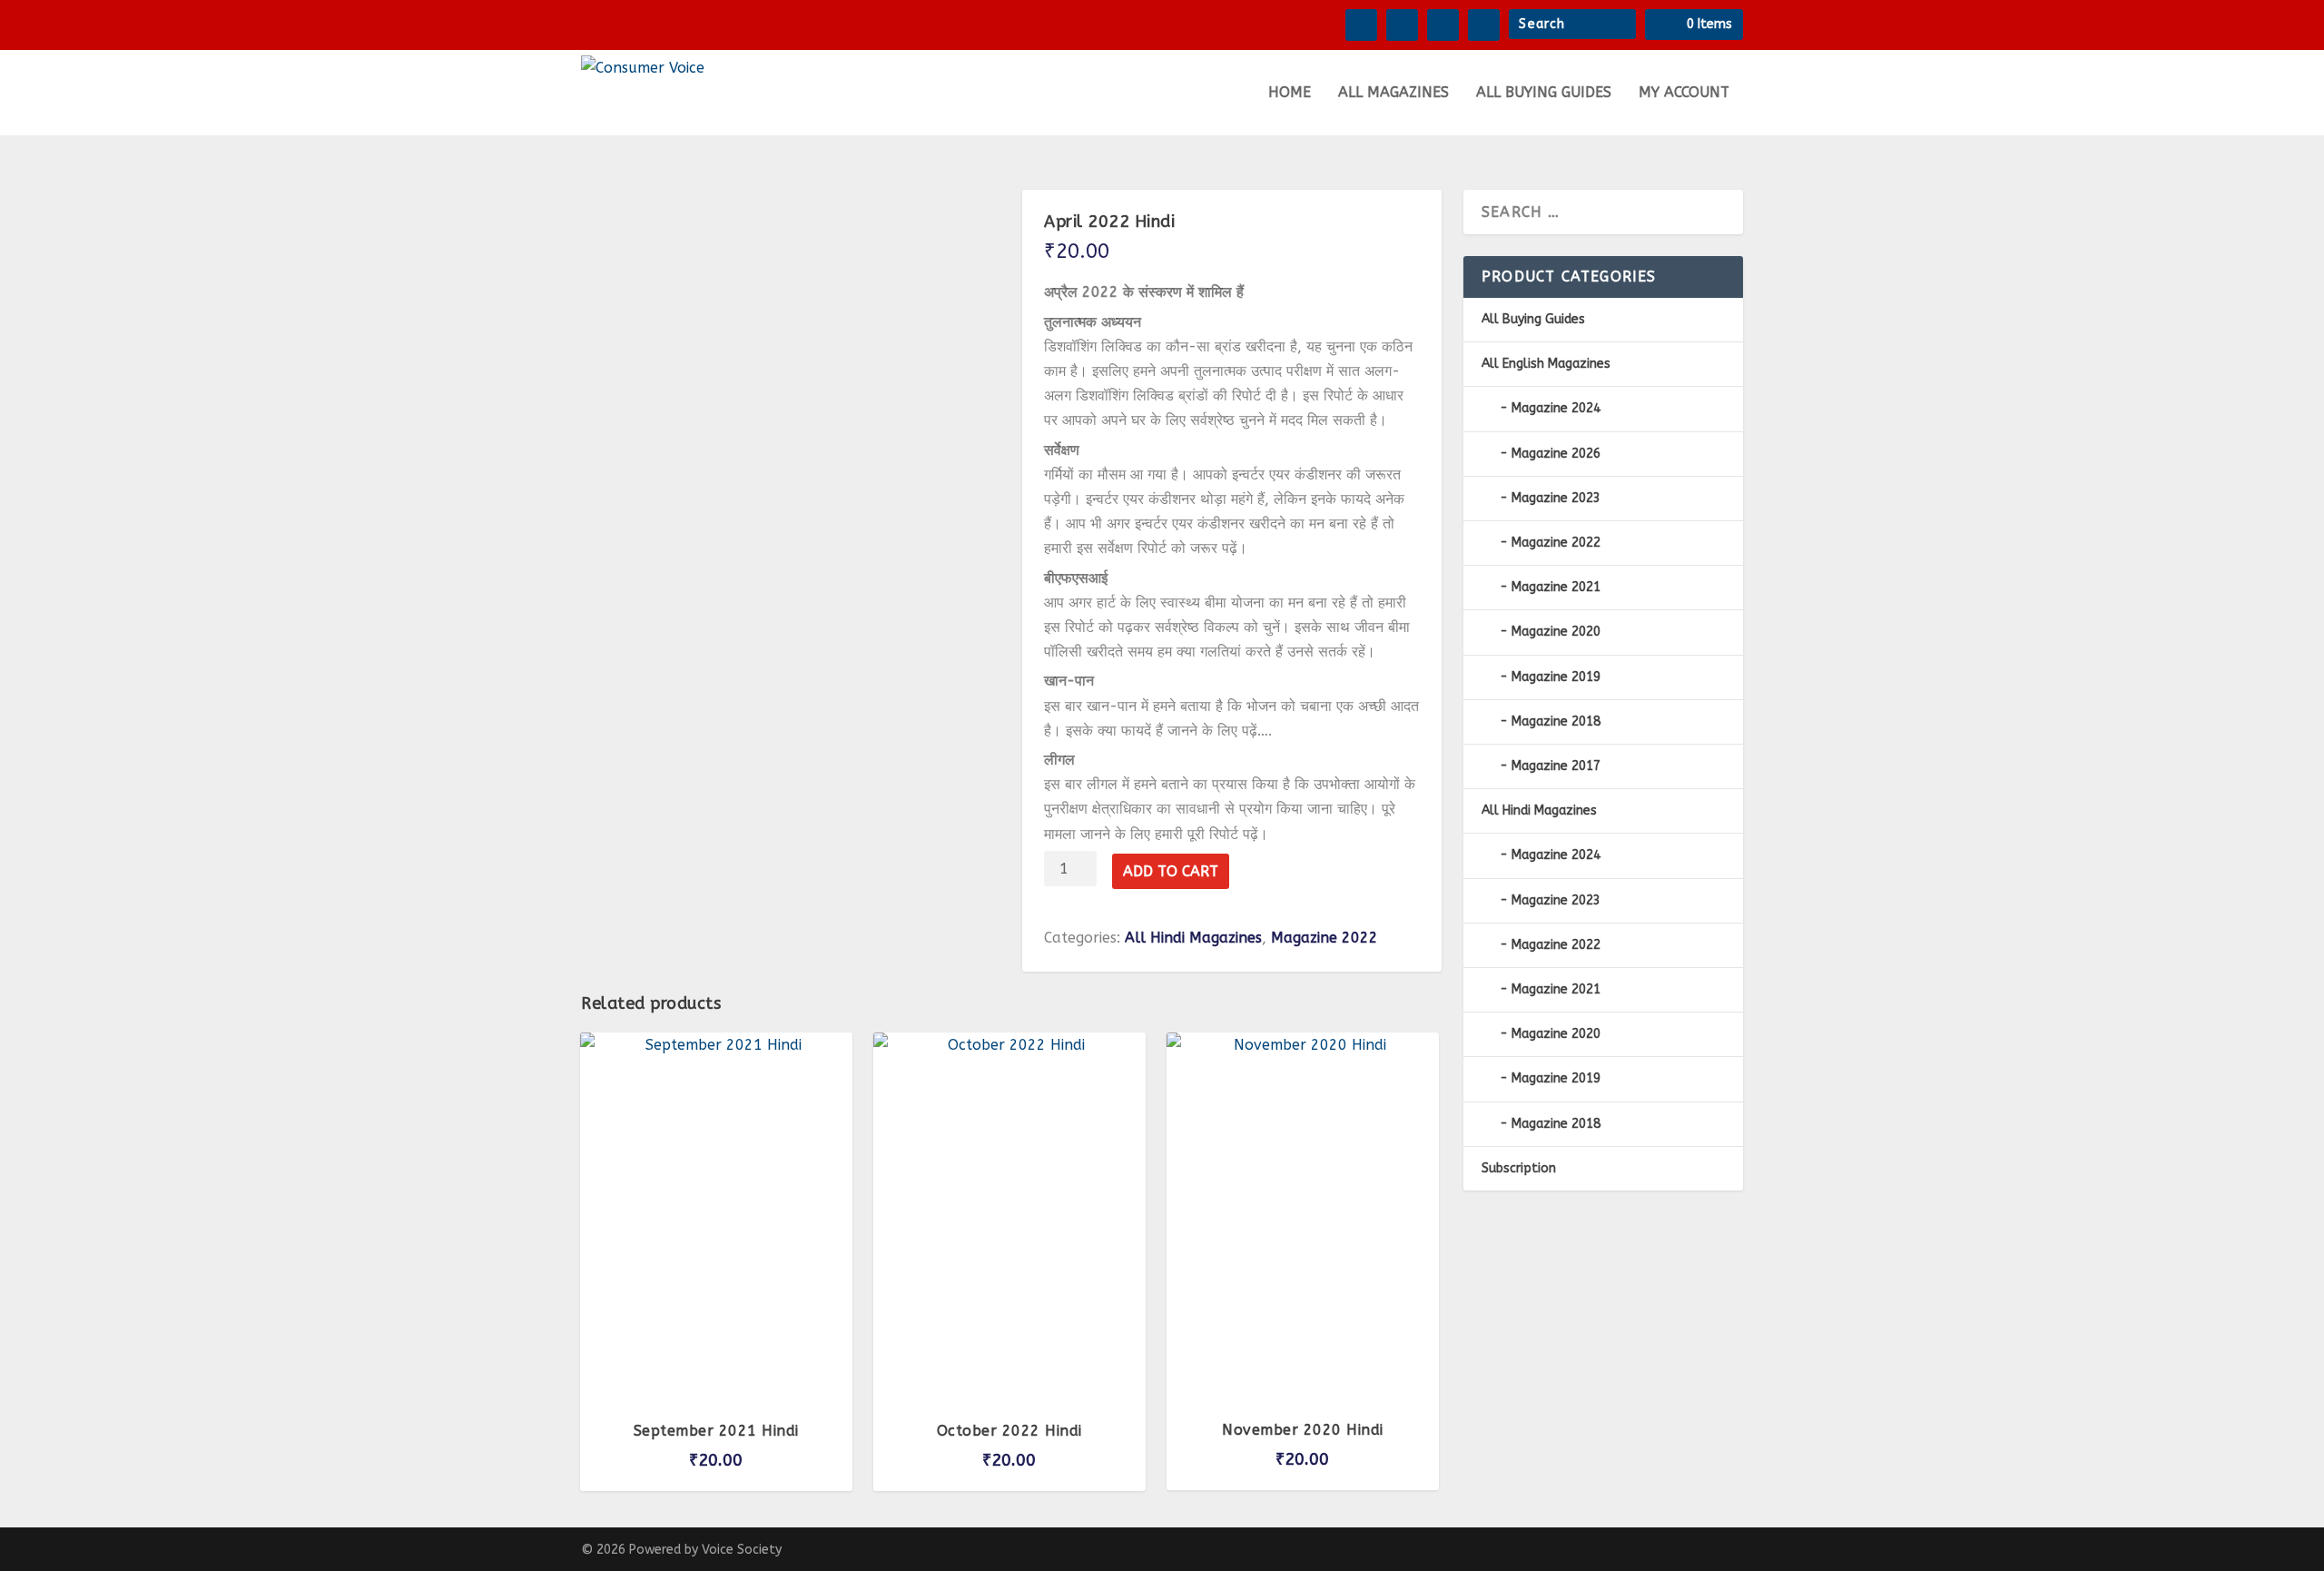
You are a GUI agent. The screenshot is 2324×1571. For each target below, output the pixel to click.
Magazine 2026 (1556, 454)
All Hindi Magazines (1193, 938)
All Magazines (1393, 93)
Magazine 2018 (1556, 721)
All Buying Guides (1544, 93)
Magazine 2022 (1324, 938)
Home (1290, 93)
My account (1684, 93)
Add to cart (1171, 871)
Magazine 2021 (1556, 587)
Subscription (1519, 1168)
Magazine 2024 (1556, 408)
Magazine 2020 (1556, 632)
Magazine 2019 (1556, 677)
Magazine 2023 (1556, 498)
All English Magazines (1546, 364)
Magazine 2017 (1556, 766)
